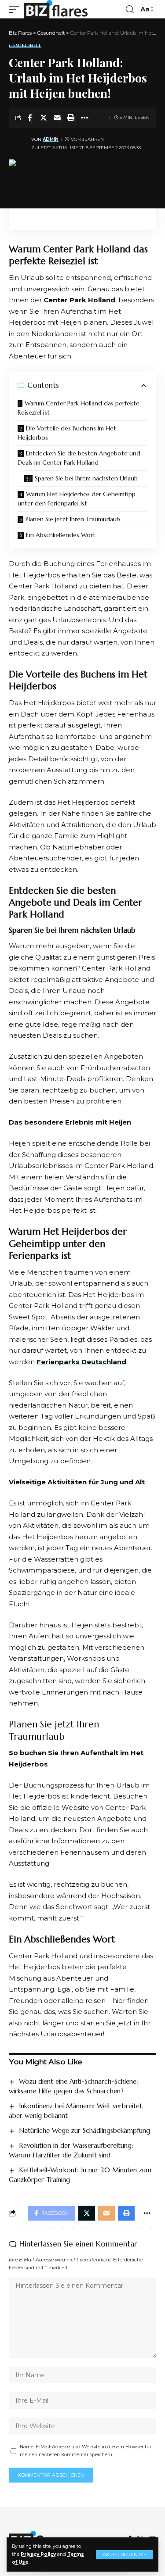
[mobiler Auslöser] (16, 9)
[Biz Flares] (56, 9)
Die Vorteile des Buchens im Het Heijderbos (67, 433)
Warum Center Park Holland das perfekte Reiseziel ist (79, 408)
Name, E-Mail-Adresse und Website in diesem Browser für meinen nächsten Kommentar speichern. (86, 2451)
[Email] (57, 118)
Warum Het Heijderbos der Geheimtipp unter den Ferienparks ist (77, 499)
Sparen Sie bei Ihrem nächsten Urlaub (86, 478)
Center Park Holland (79, 300)
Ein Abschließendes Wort (61, 535)
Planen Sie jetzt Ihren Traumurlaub (73, 519)
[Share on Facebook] (30, 118)
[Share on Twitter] (44, 118)
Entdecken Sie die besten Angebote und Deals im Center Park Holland (79, 458)
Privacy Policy (38, 2554)
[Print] (71, 118)
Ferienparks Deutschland (81, 1362)
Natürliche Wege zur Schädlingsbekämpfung (84, 2130)
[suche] (130, 9)
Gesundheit (25, 46)
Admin (51, 139)
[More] (84, 118)
